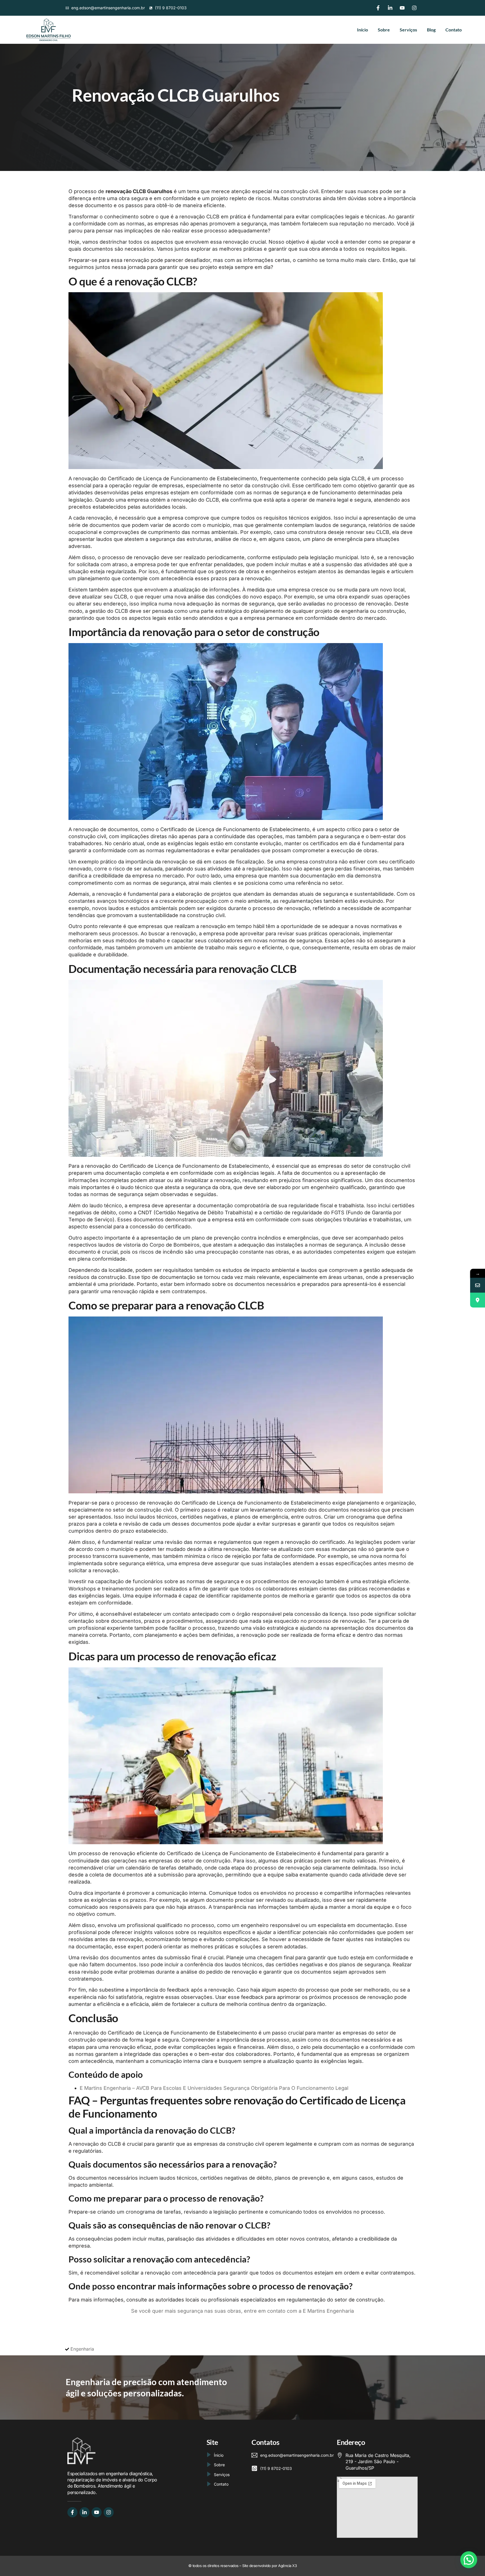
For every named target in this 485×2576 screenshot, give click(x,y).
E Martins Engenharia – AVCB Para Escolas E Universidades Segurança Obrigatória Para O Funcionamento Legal (214, 2088)
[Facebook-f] (378, 8)
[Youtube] (402, 8)
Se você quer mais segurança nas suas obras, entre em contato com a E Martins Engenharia (242, 2311)
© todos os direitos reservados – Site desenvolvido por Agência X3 (243, 2566)
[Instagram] (414, 8)
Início (362, 30)
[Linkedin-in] (390, 8)
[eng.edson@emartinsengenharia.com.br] (478, 1285)
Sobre (384, 30)
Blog (431, 30)
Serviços (408, 30)
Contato (454, 30)
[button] (469, 2560)
